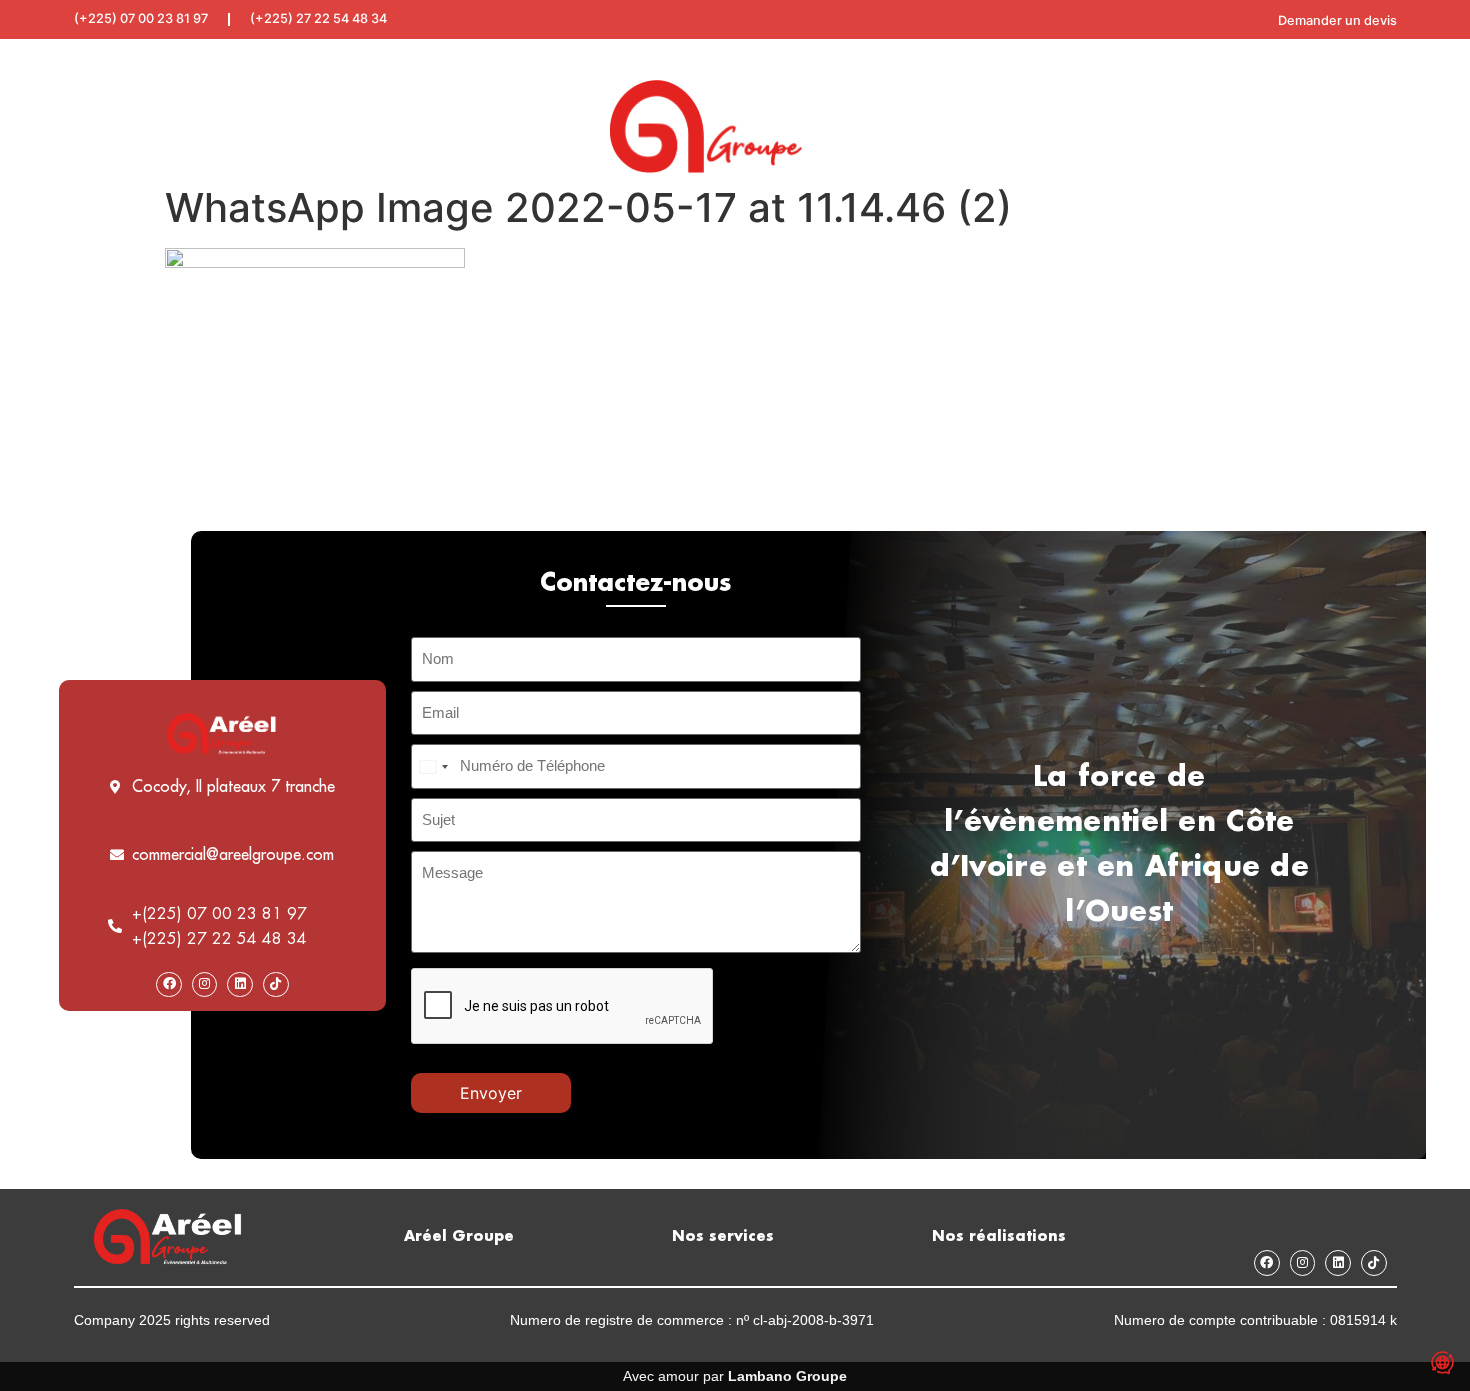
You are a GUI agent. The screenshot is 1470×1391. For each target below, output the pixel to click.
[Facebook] (169, 985)
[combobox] (433, 766)
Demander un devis (1337, 20)
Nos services (723, 1236)
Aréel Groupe (459, 1236)
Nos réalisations (999, 1236)
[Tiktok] (276, 985)
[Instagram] (205, 985)
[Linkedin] (240, 985)
